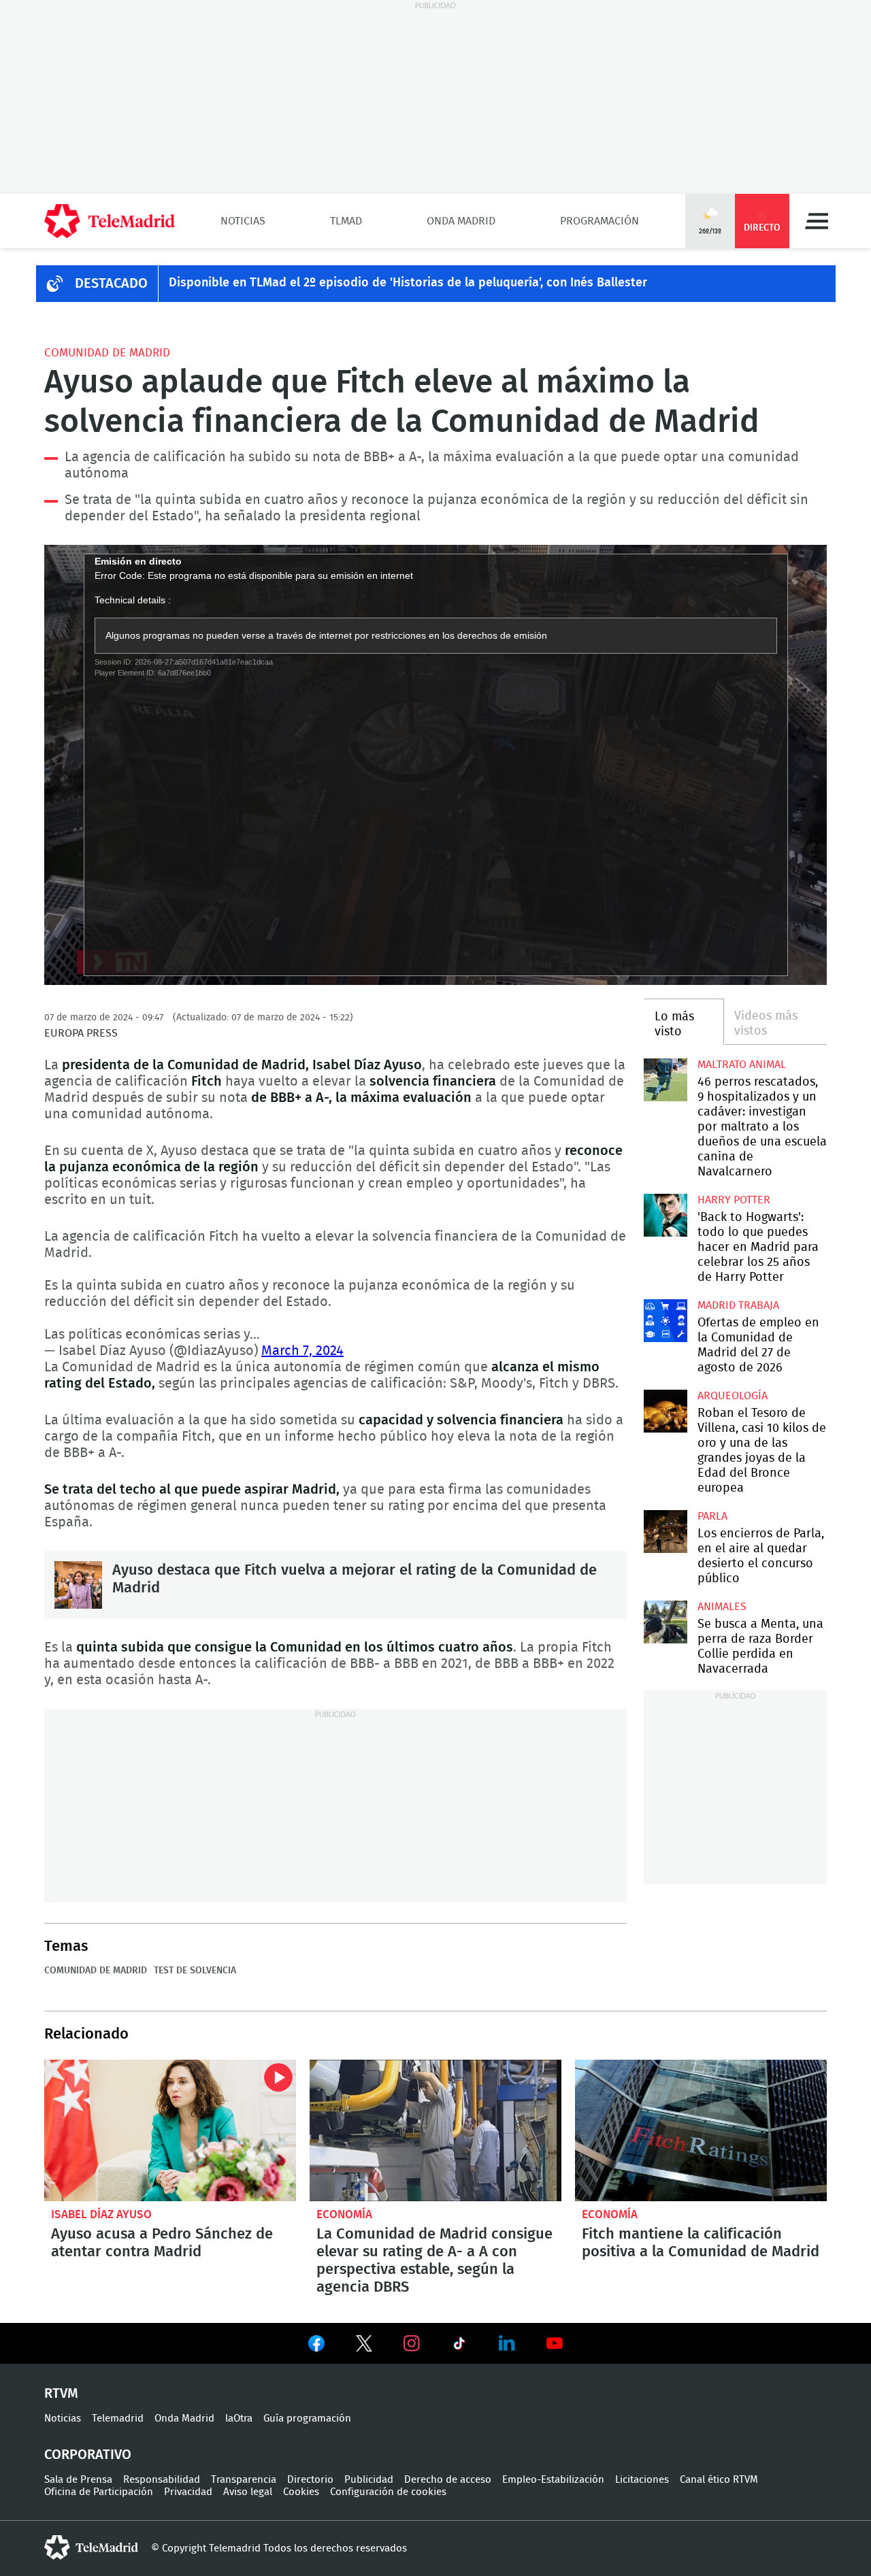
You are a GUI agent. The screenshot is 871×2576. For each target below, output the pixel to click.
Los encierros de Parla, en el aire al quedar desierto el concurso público (665, 1532)
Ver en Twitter (364, 2346)
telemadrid (91, 2547)
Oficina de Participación (99, 2492)
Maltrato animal (742, 1065)
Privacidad (188, 2492)
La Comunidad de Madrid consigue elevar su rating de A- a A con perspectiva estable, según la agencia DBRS (435, 2130)
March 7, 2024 (302, 1351)
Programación (599, 221)
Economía (344, 2214)
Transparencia (244, 2480)
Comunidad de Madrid (107, 353)
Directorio (310, 2480)
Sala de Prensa (78, 2480)
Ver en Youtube (555, 2343)
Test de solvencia (195, 1971)
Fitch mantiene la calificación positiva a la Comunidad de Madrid (701, 2130)
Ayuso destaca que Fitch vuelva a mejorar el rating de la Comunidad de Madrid (78, 1585)
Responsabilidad (162, 2480)
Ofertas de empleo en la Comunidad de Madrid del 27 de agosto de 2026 (665, 1321)
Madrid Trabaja (738, 1305)
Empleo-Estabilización (553, 2480)
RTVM (61, 2394)
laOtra (239, 2419)
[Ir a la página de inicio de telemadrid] (110, 221)
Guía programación (307, 2419)
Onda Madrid (461, 221)
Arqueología (733, 1396)
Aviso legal (248, 2492)
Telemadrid (118, 2419)
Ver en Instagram (412, 2343)
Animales (722, 1607)
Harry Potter (734, 1200)
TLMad (346, 221)
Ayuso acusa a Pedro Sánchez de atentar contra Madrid (170, 2130)
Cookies (301, 2492)
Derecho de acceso (448, 2480)
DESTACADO (111, 284)
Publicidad (369, 2480)
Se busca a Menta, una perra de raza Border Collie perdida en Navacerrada (665, 1622)
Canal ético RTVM (719, 2480)
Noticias (243, 221)
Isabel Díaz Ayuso (101, 2214)
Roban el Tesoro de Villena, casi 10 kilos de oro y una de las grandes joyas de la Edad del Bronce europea (665, 1411)
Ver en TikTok (459, 2346)
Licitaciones (642, 2480)
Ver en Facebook (316, 2346)
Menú (817, 221)
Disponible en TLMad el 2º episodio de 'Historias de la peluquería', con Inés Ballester (408, 283)
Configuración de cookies (388, 2492)
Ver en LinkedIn (507, 2343)
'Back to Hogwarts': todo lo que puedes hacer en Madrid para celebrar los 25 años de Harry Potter (665, 1215)
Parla (712, 1516)
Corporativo (88, 2455)
